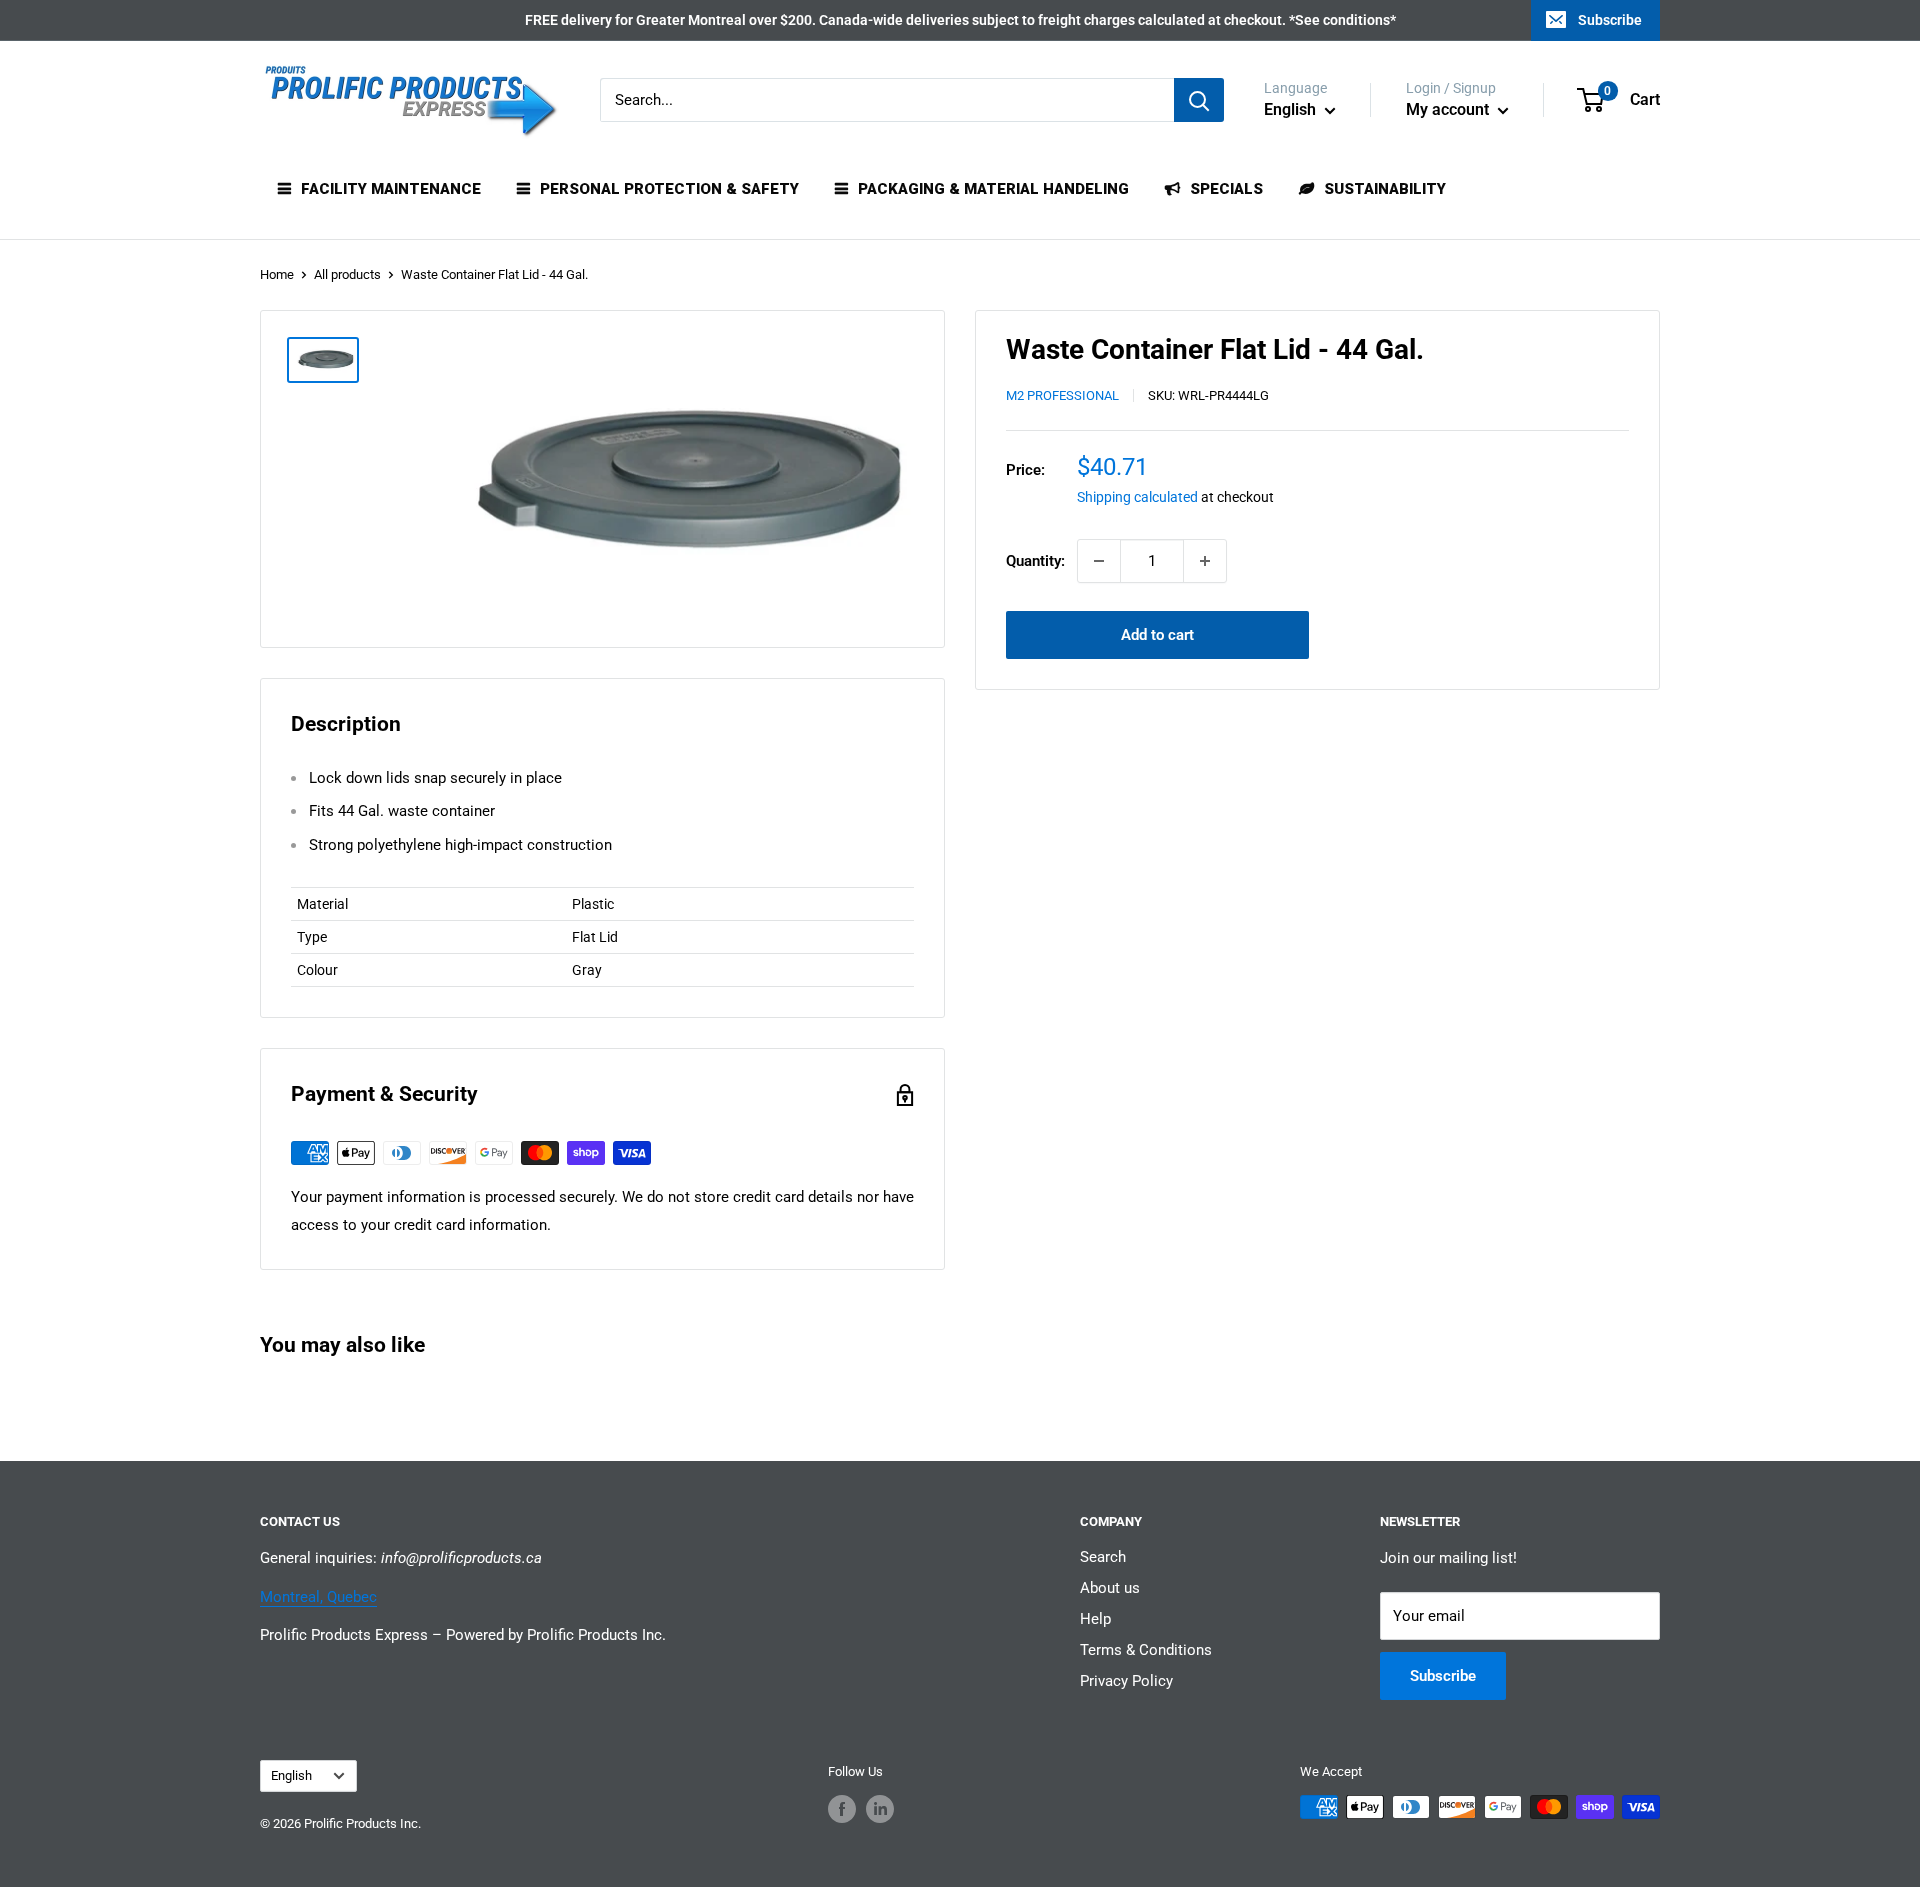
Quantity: (1035, 561)
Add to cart (1157, 635)
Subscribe (1610, 20)
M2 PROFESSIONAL (1062, 396)
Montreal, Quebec (318, 1597)
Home (277, 274)
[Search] (1199, 100)
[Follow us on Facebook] (842, 1809)
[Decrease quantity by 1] (1099, 561)
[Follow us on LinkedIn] (880, 1809)
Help (1095, 1619)
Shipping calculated (1137, 498)
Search (1103, 1557)
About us (1110, 1588)
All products (347, 274)
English (291, 1775)
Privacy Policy (1126, 1681)
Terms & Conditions (1146, 1650)
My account (1449, 109)
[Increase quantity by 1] (1205, 561)
